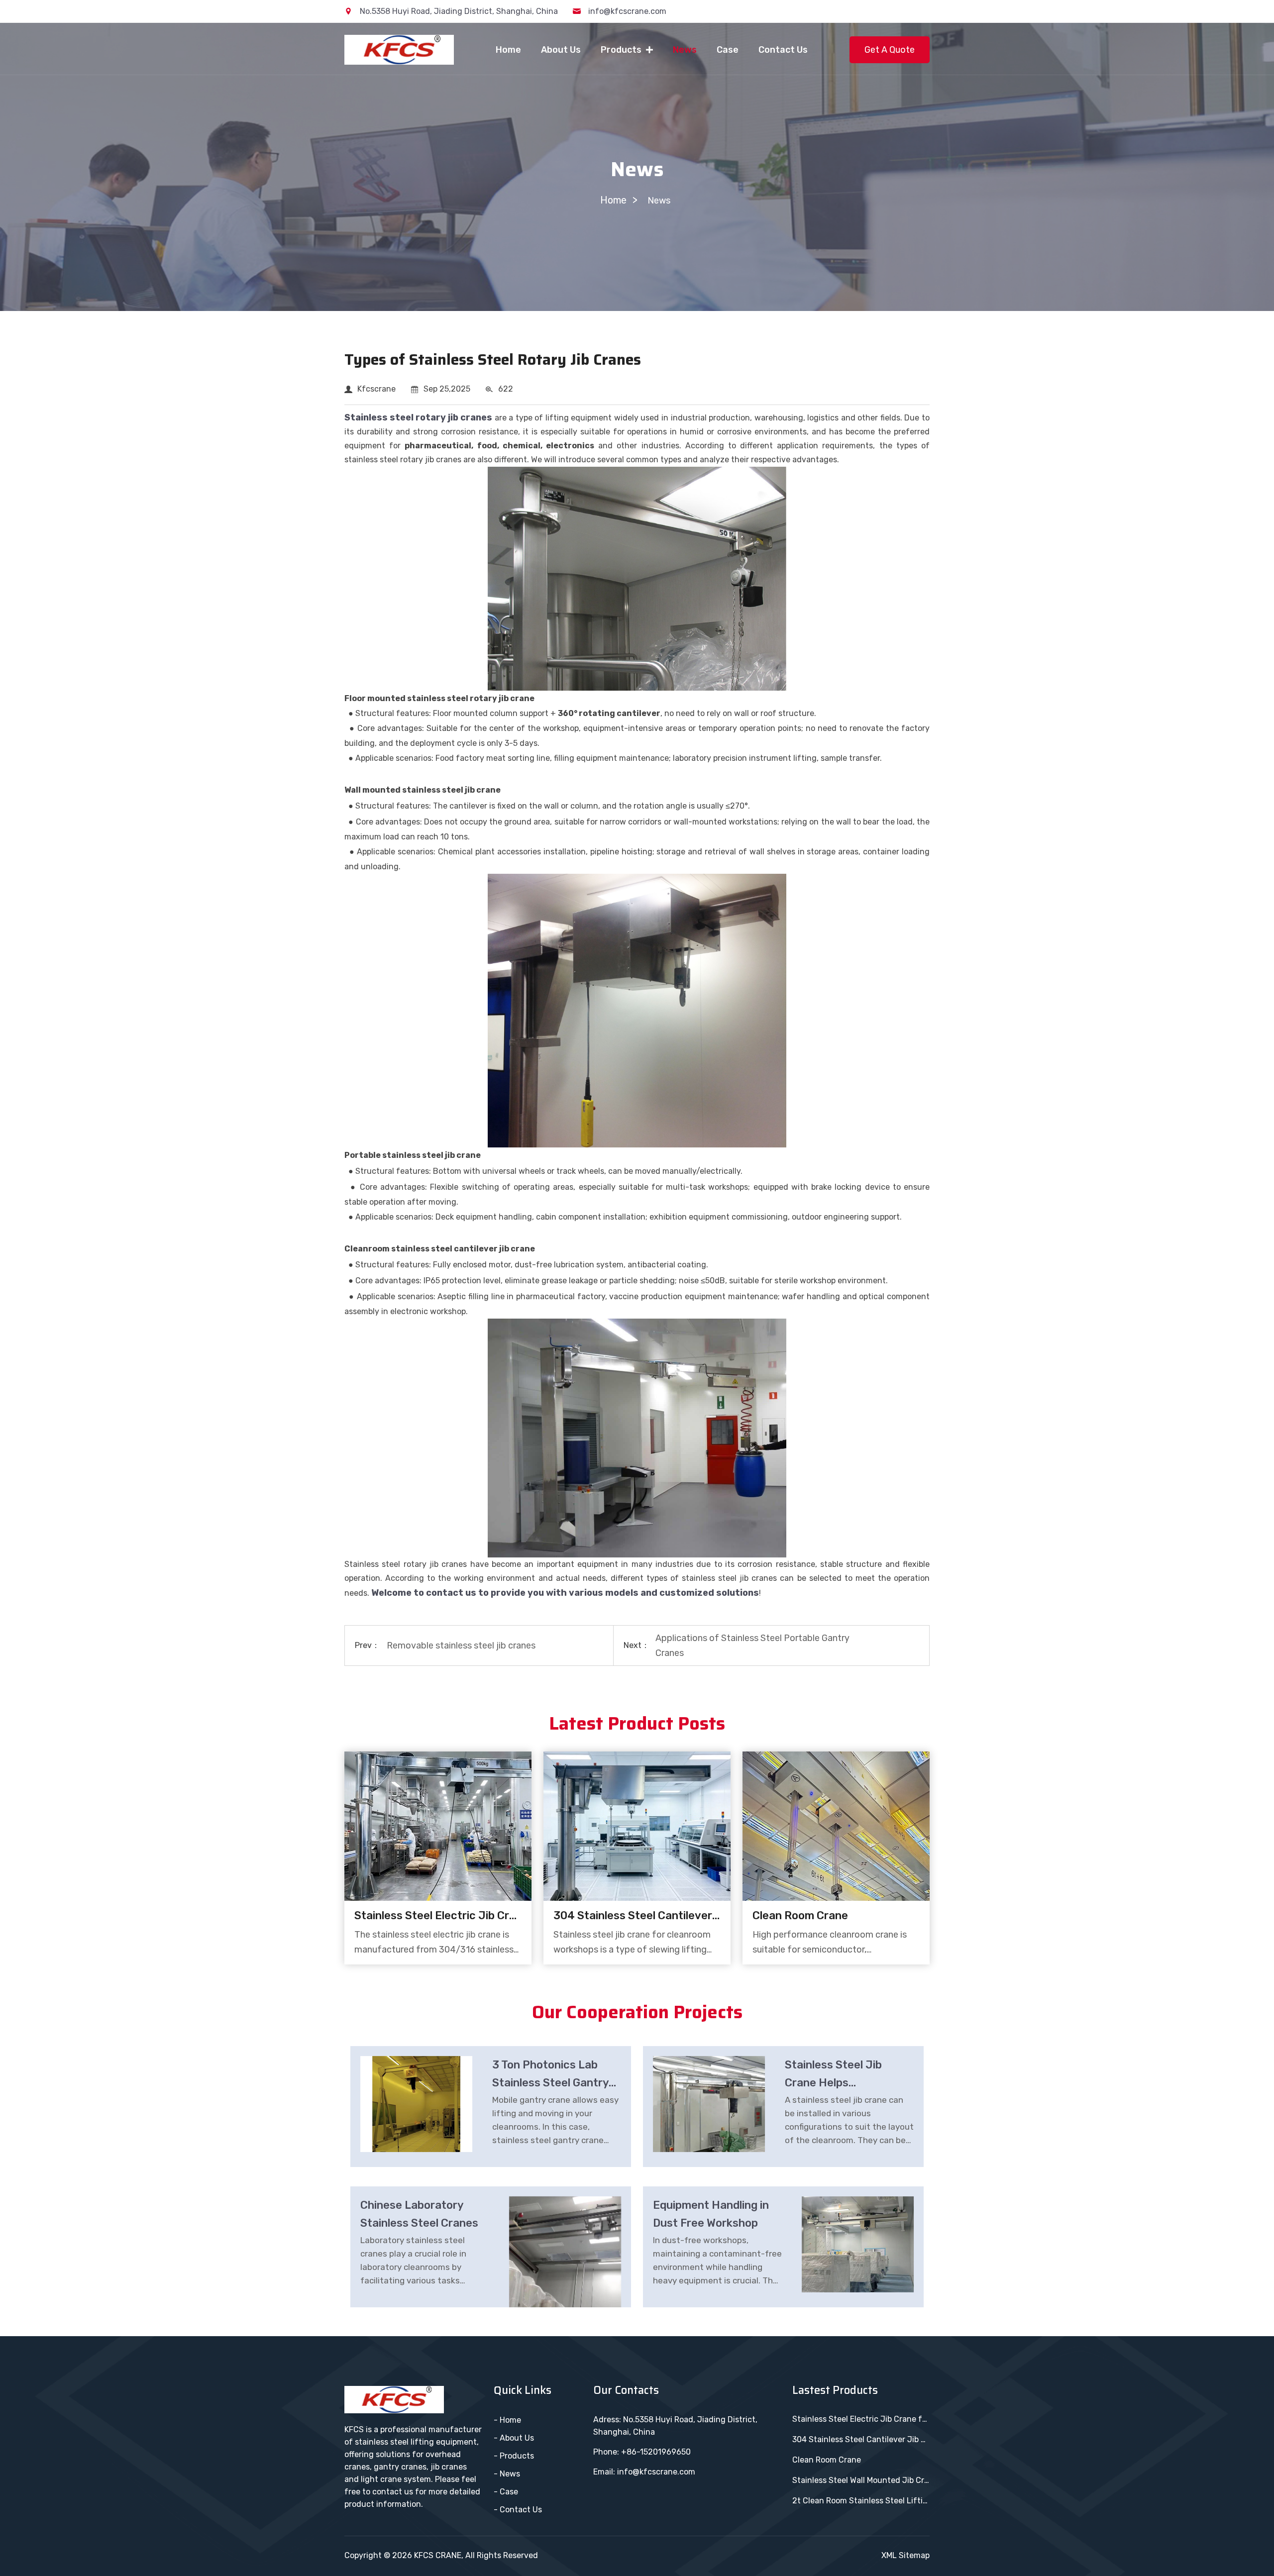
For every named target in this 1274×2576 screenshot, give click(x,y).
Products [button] (622, 50)
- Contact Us (518, 2510)
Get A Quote (890, 50)
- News (507, 2474)
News (685, 50)
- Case (506, 2492)
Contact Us (783, 50)
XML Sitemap (905, 2555)
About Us (561, 50)
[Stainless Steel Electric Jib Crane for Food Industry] (438, 1826)
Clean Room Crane (800, 1915)
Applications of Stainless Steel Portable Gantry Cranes (752, 1646)
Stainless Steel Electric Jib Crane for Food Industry (438, 1915)
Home (508, 50)
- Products (514, 2456)
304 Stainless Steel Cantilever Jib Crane (637, 1915)
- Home (507, 2420)
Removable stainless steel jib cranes (461, 1646)
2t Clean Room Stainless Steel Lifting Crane (861, 2501)
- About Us (514, 2438)
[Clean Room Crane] (836, 1826)
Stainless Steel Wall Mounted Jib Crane (861, 2480)
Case (728, 50)
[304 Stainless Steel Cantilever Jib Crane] (637, 1826)
